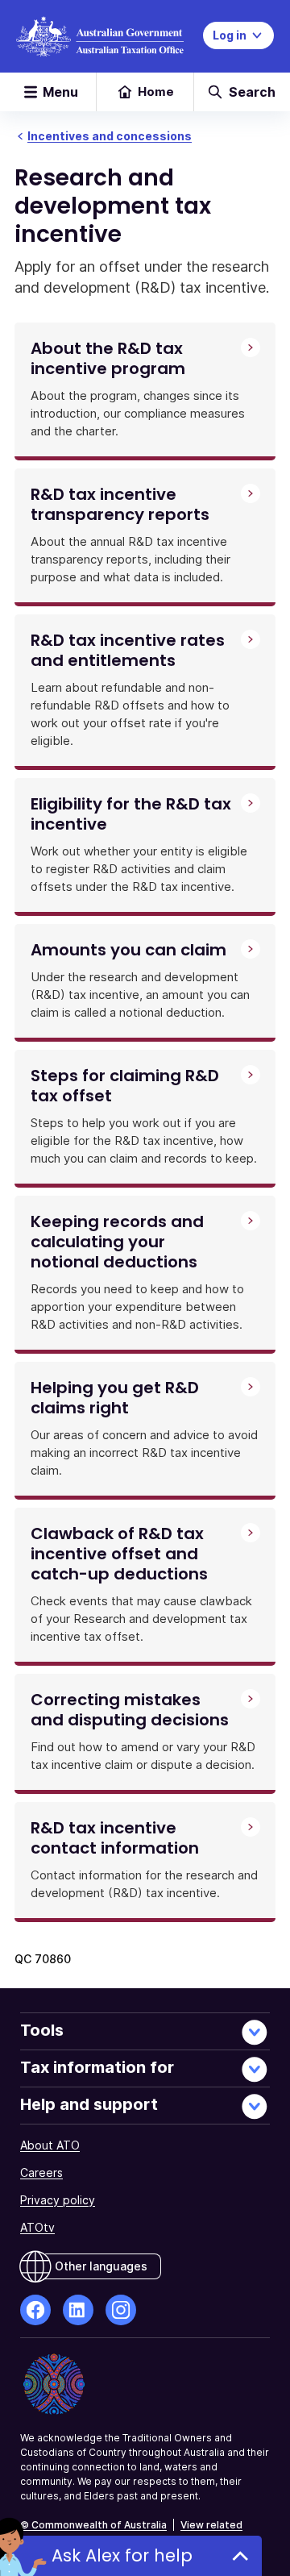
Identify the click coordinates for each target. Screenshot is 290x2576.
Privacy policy (58, 2200)
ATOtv (37, 2227)
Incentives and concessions (110, 136)
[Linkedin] (78, 2310)
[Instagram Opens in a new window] (121, 2310)
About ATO (50, 2145)
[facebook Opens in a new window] (35, 2310)
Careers (41, 2172)
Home (156, 92)
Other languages (101, 2266)
